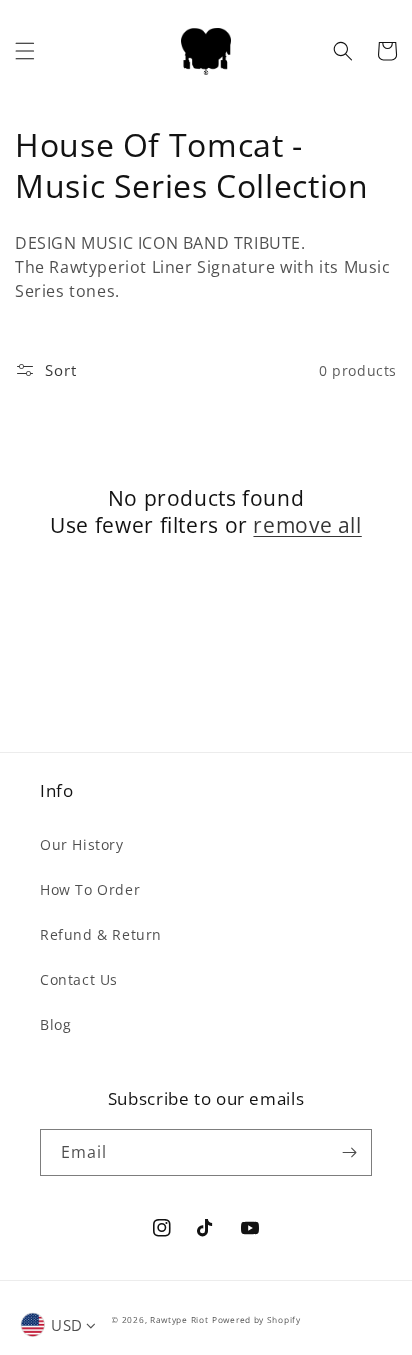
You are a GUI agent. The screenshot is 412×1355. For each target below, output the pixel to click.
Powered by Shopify (256, 1319)
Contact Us (79, 979)
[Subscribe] (349, 1152)
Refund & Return (101, 934)
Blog (55, 1024)
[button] (25, 51)
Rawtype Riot (179, 1319)
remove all (307, 525)
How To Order (90, 889)
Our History (82, 844)
